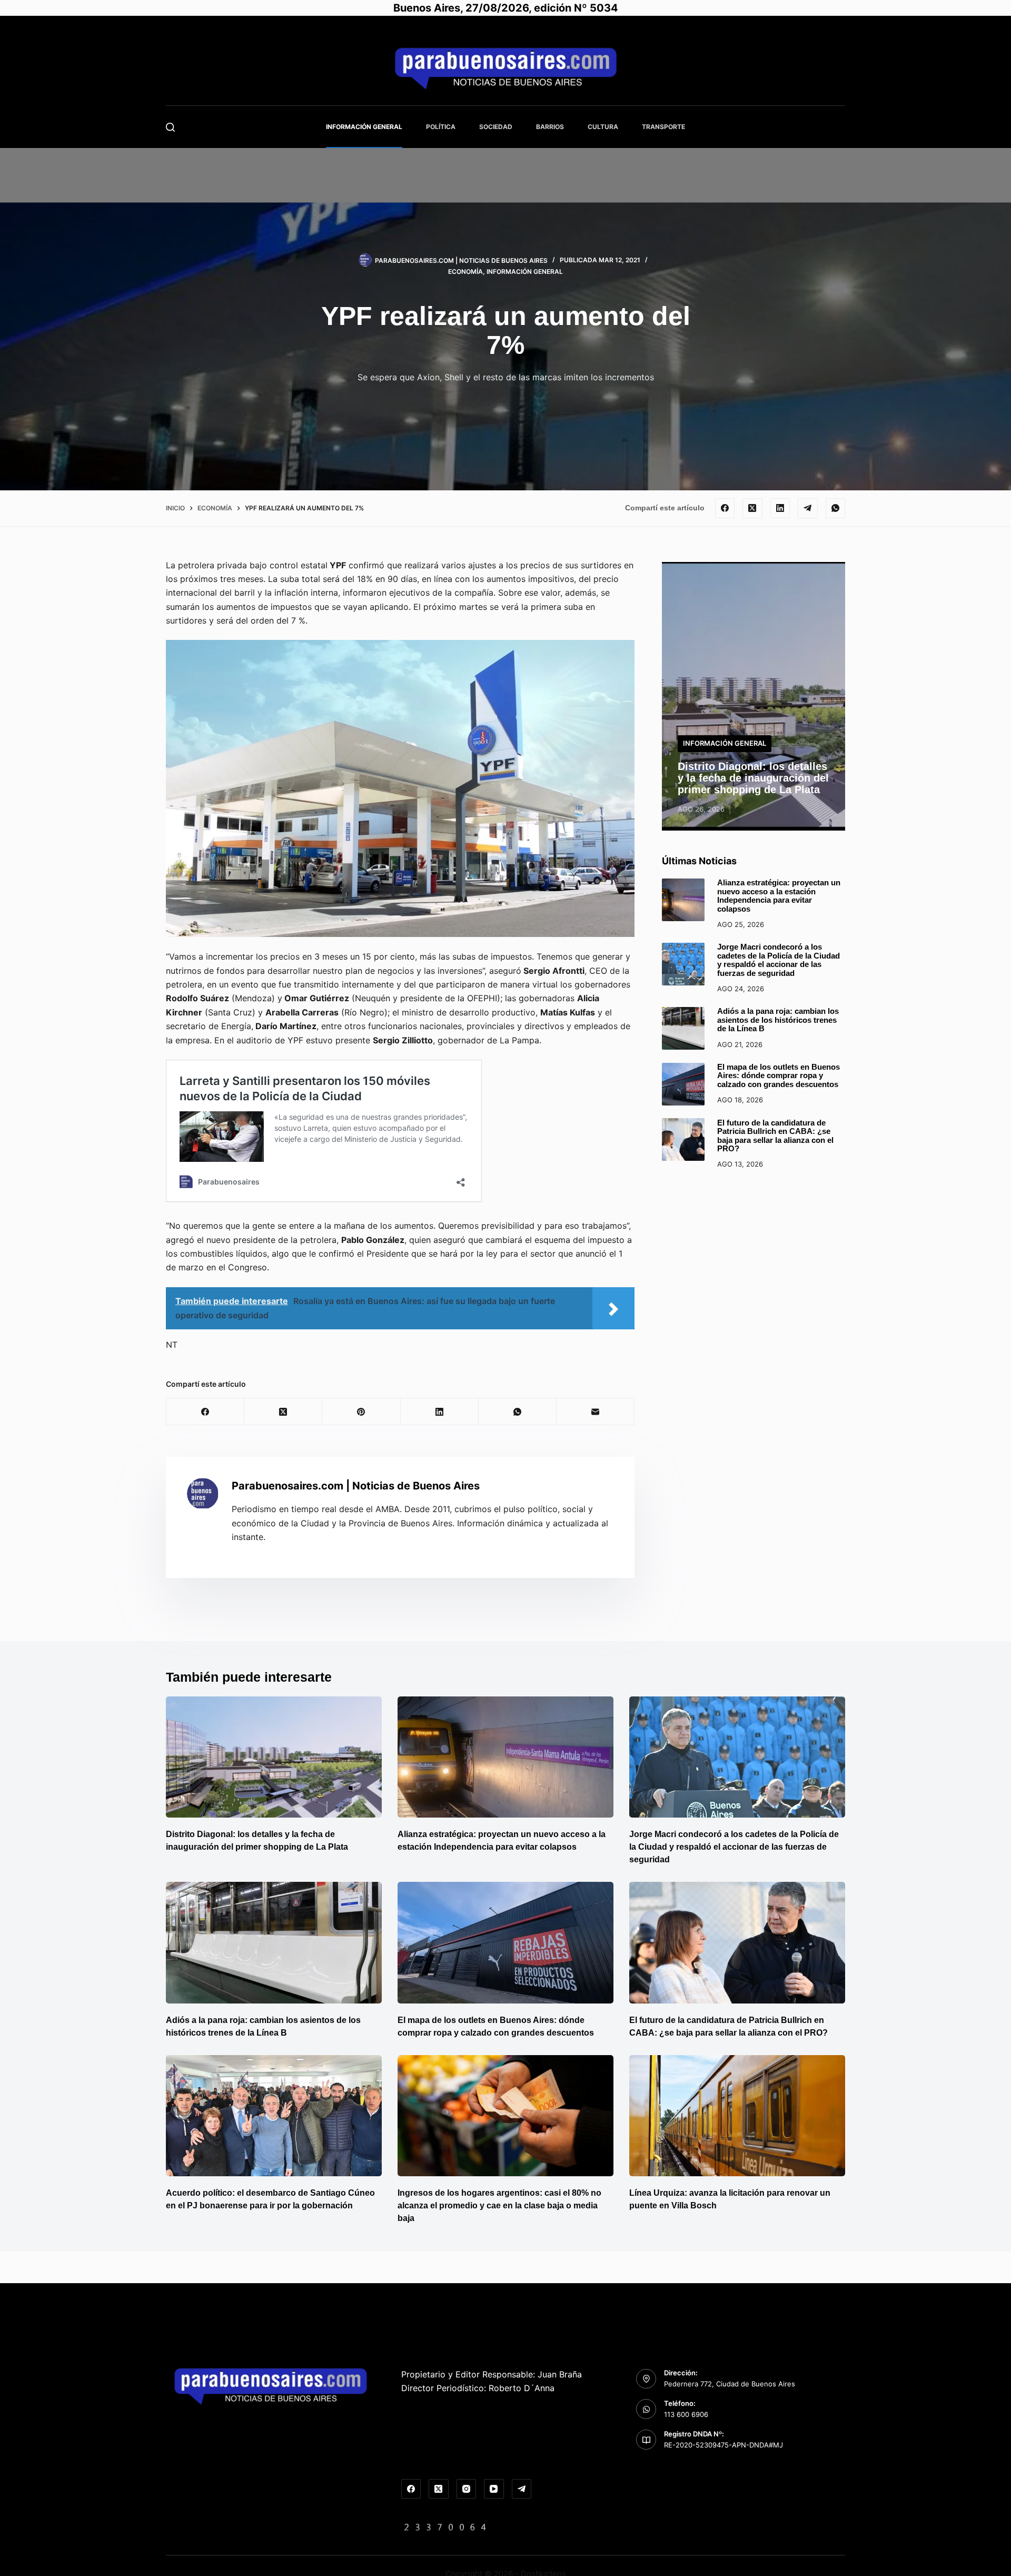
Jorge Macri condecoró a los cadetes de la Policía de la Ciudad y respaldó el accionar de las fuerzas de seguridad (779, 960)
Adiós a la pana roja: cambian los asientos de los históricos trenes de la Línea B (778, 1020)
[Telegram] (808, 508)
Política (441, 127)
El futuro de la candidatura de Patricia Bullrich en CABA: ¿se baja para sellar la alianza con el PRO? (775, 1135)
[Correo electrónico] (596, 1412)
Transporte (663, 127)
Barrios (550, 127)
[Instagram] (467, 2489)
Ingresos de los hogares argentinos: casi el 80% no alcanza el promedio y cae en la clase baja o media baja (499, 2205)
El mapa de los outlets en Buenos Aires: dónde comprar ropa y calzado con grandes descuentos (779, 1075)
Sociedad (496, 127)
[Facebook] (725, 508)
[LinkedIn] (780, 508)
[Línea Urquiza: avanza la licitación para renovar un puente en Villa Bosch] (737, 2116)
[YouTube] (494, 2489)
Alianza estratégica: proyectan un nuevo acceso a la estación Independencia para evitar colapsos (779, 896)
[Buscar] (170, 127)
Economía (465, 272)
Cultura (603, 127)
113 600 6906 (686, 2414)
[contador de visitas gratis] (445, 2526)
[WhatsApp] (836, 508)
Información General (364, 127)
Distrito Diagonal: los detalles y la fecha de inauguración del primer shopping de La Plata (753, 777)
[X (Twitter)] (752, 508)
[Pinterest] (361, 1412)
